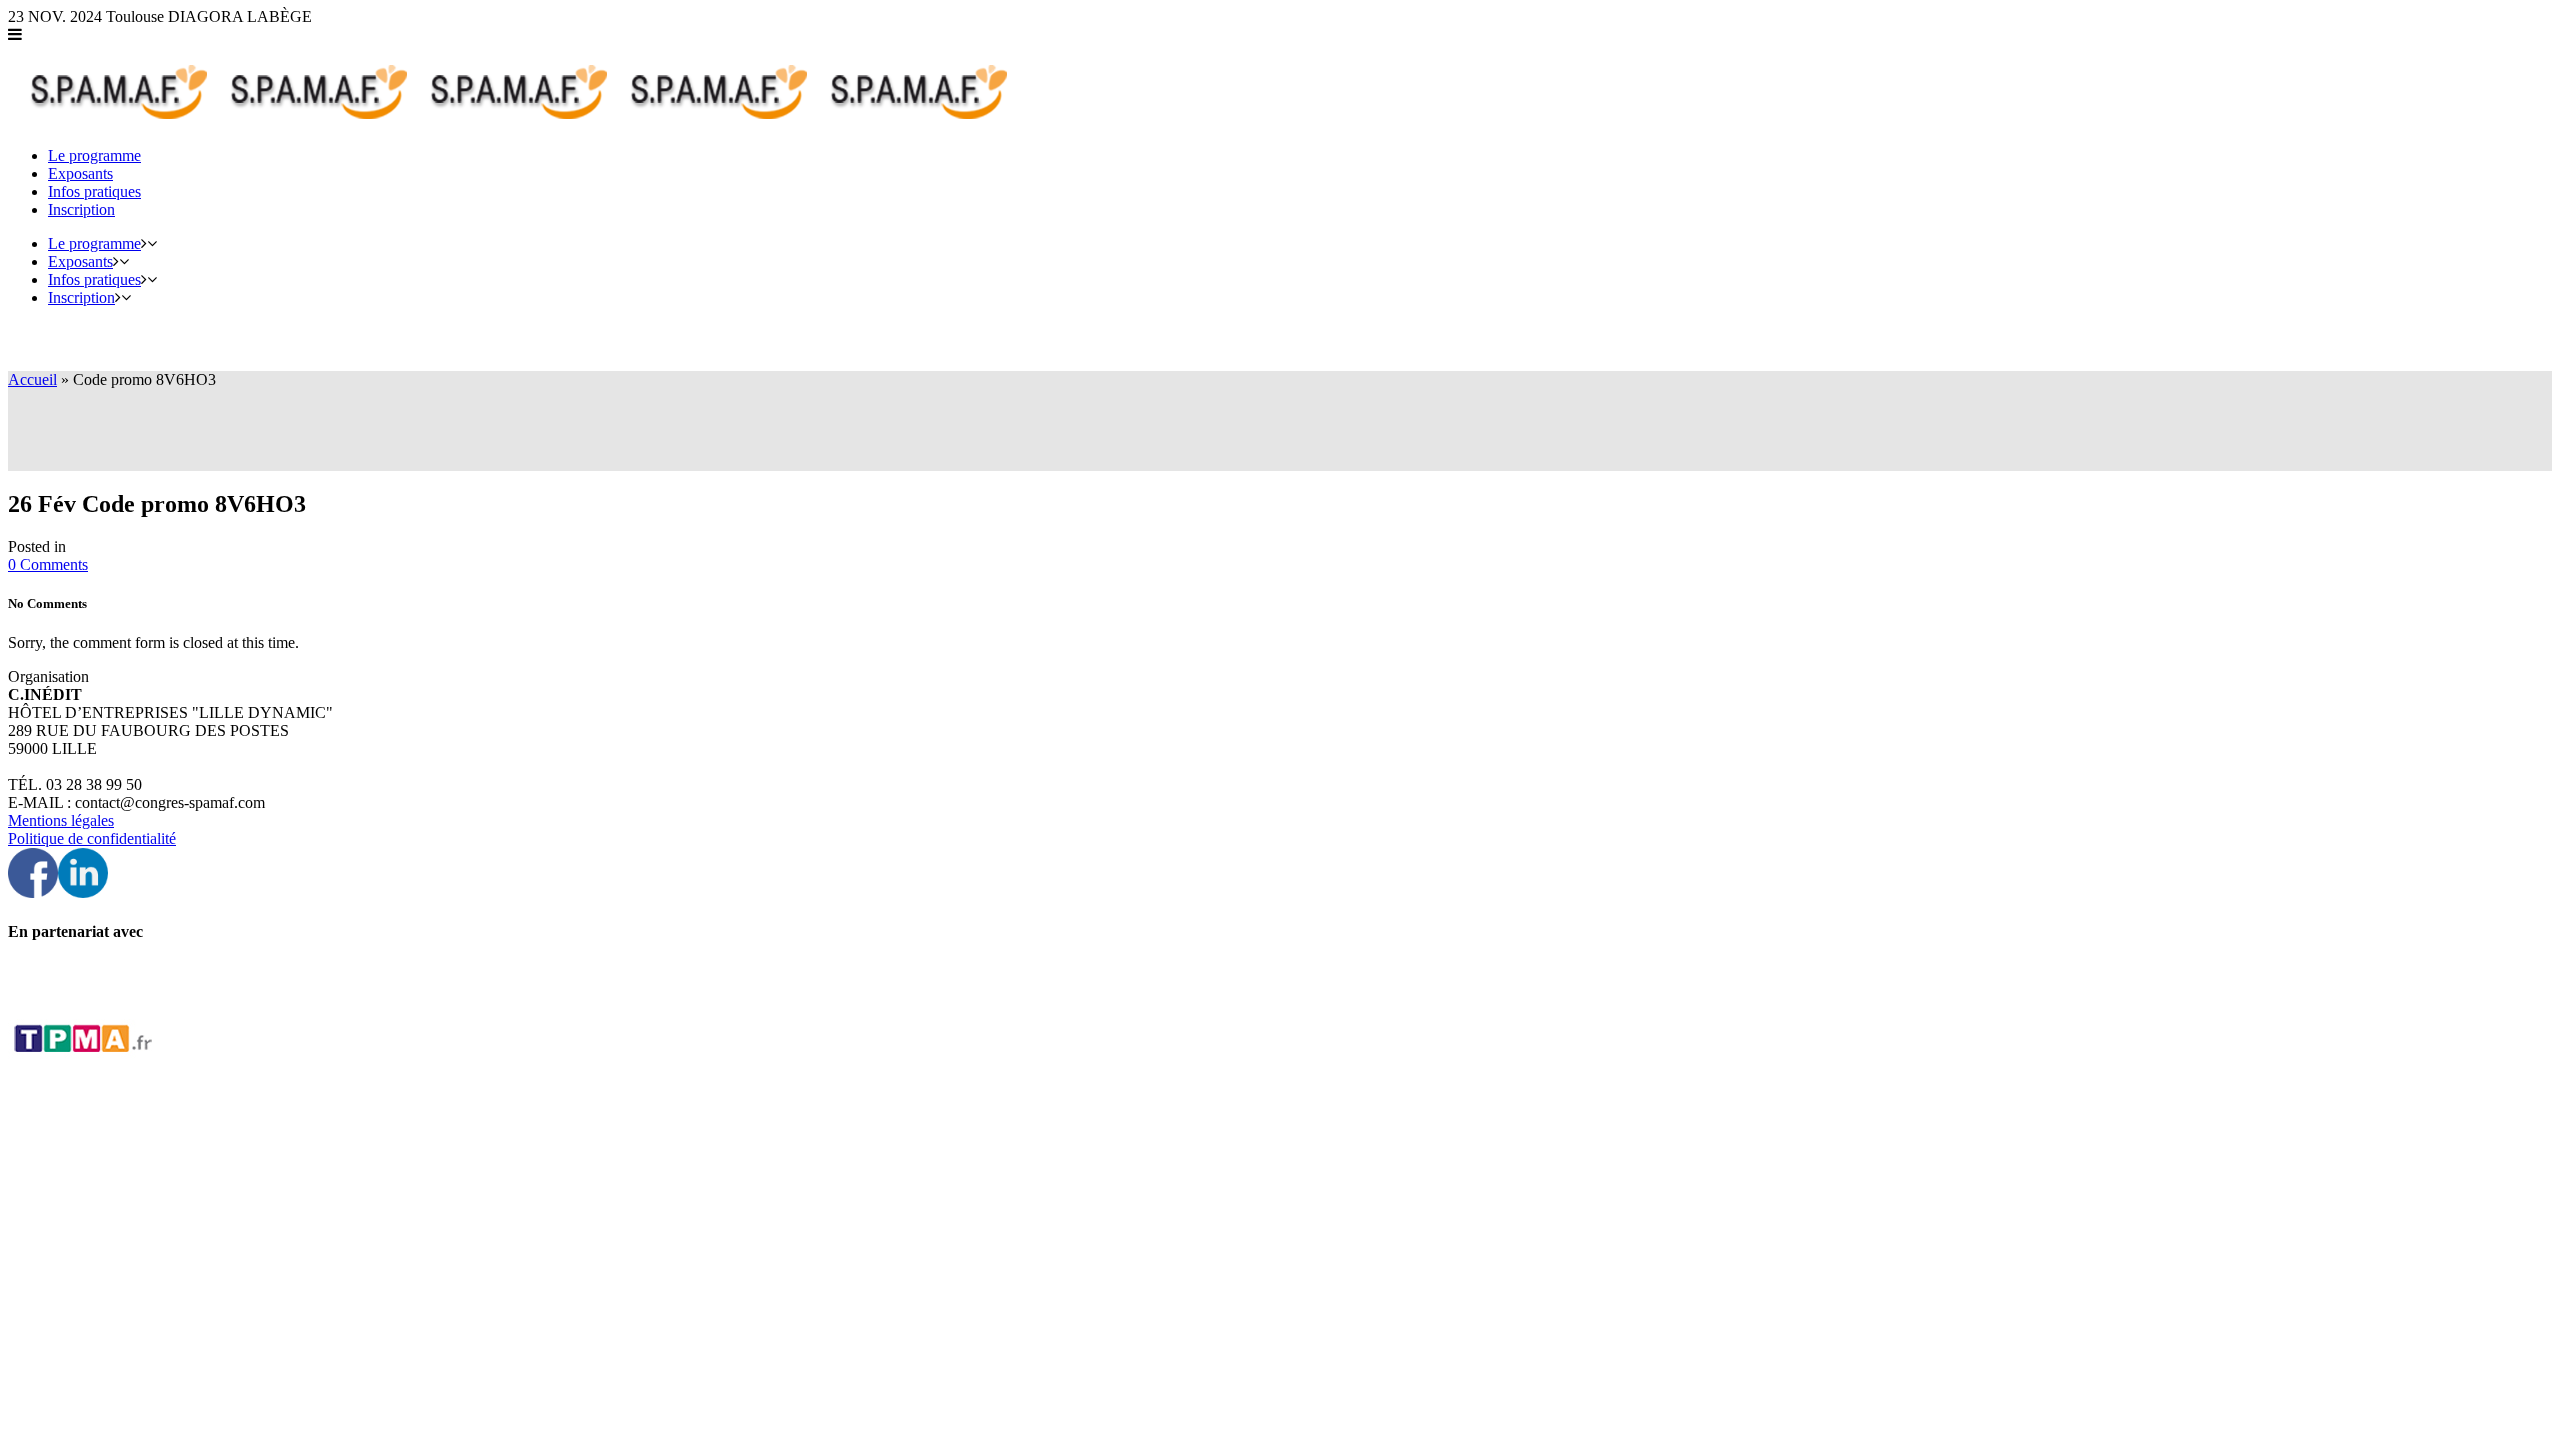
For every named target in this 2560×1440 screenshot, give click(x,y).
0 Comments (48, 564)
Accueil (32, 379)
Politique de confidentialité (92, 838)
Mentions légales (61, 820)
